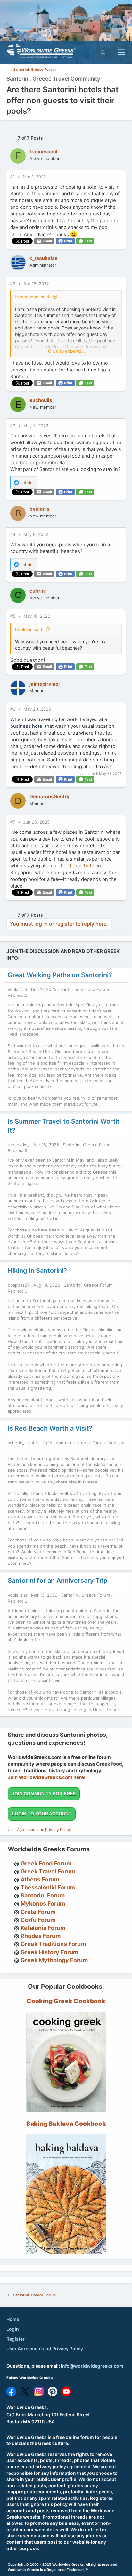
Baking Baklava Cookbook (66, 2124)
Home (13, 2319)
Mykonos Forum (43, 1903)
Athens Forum (40, 1879)
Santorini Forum (43, 1895)
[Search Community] (103, 53)
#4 (13, 534)
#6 (13, 709)
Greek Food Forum (46, 1863)
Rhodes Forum (41, 1936)
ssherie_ (16, 1443)
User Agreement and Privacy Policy (39, 1829)
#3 (13, 426)
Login (13, 2329)
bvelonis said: (29, 629)
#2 (13, 284)
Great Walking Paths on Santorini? (60, 975)
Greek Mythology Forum (54, 1960)
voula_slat (17, 989)
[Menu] (121, 53)
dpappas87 (19, 1285)
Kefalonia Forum (43, 1928)
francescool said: (33, 297)
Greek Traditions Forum (53, 1944)
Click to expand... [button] (66, 351)
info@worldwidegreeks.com (92, 2366)
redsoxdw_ (19, 1145)
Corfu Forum (38, 1920)
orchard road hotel (74, 866)
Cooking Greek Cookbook (66, 2001)
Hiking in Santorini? (37, 1271)
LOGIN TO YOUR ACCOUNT (42, 1814)
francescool (43, 152)
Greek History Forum (49, 1952)
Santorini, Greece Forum (85, 989)
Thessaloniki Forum (48, 1887)
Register (16, 2339)
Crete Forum (38, 1912)
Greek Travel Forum (48, 1871)
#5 (13, 616)
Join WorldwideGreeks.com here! (47, 1777)
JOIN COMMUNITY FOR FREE (44, 1794)
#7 (13, 822)
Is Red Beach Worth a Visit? (50, 1428)
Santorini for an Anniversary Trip (58, 1581)
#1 (13, 177)
